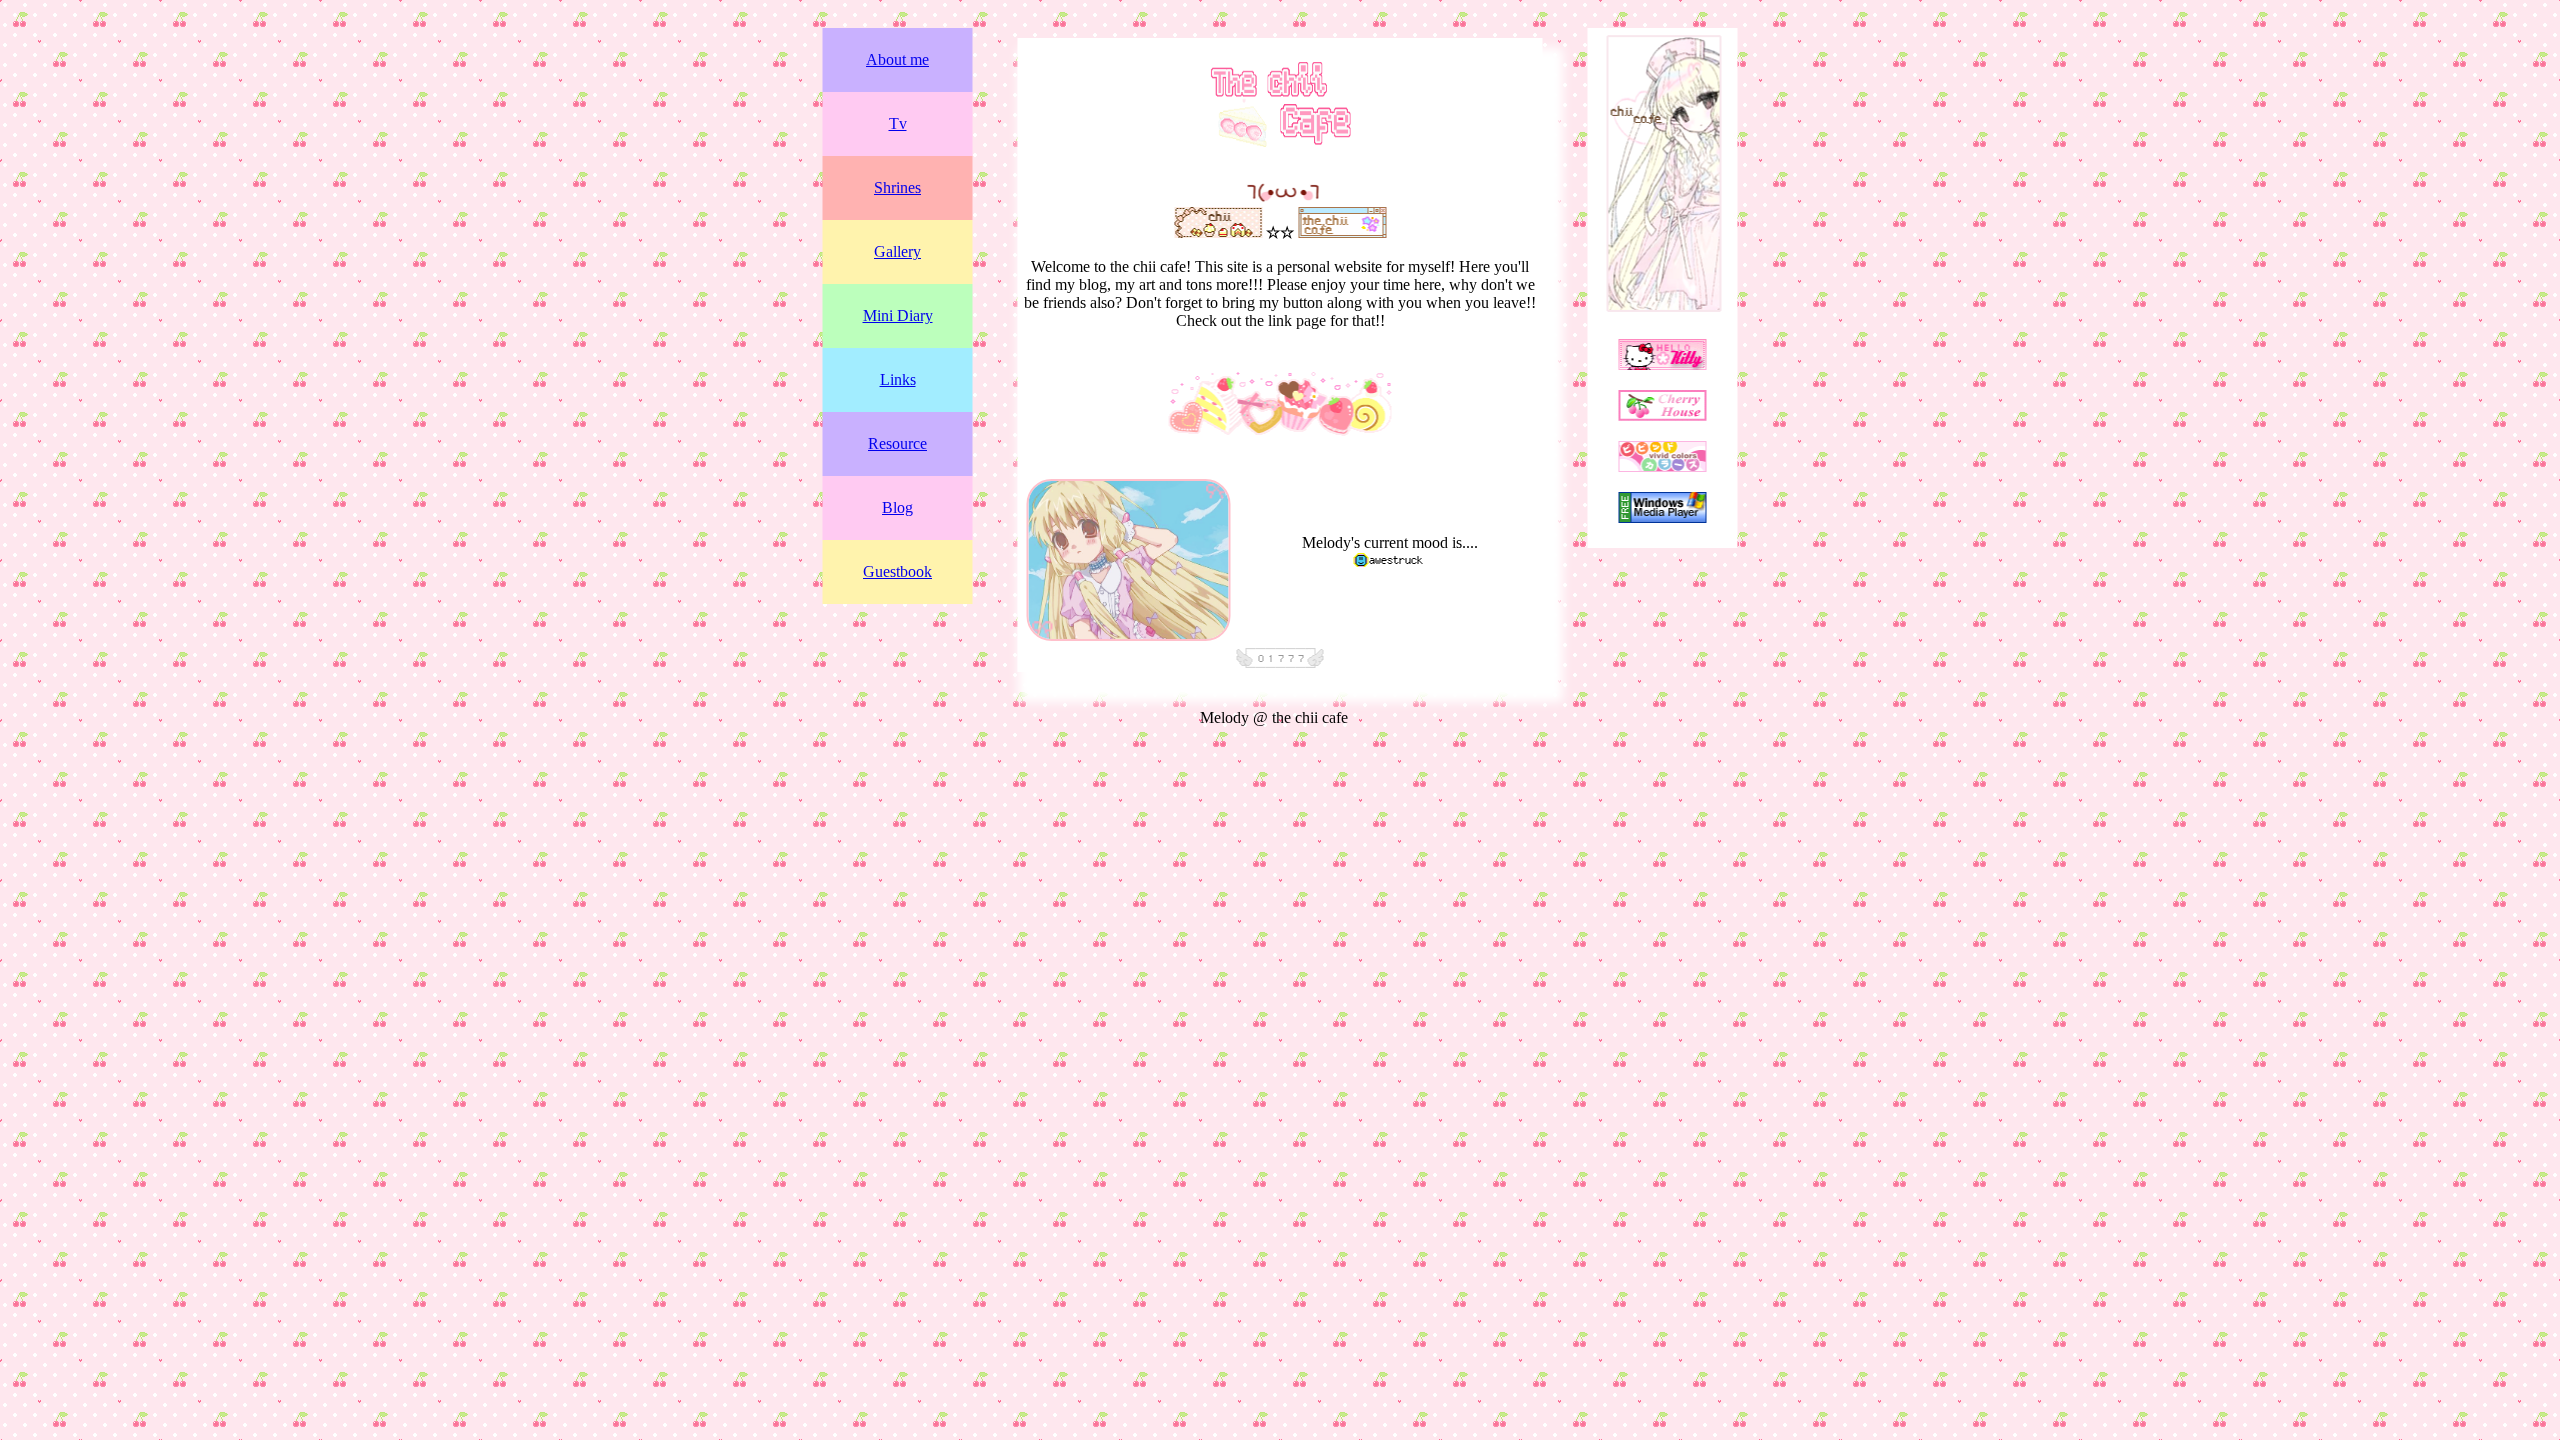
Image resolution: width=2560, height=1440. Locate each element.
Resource (897, 443)
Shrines (897, 187)
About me (897, 59)
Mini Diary (898, 315)
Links (898, 379)
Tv (898, 123)
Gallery (897, 251)
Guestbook (897, 571)
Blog (897, 507)
